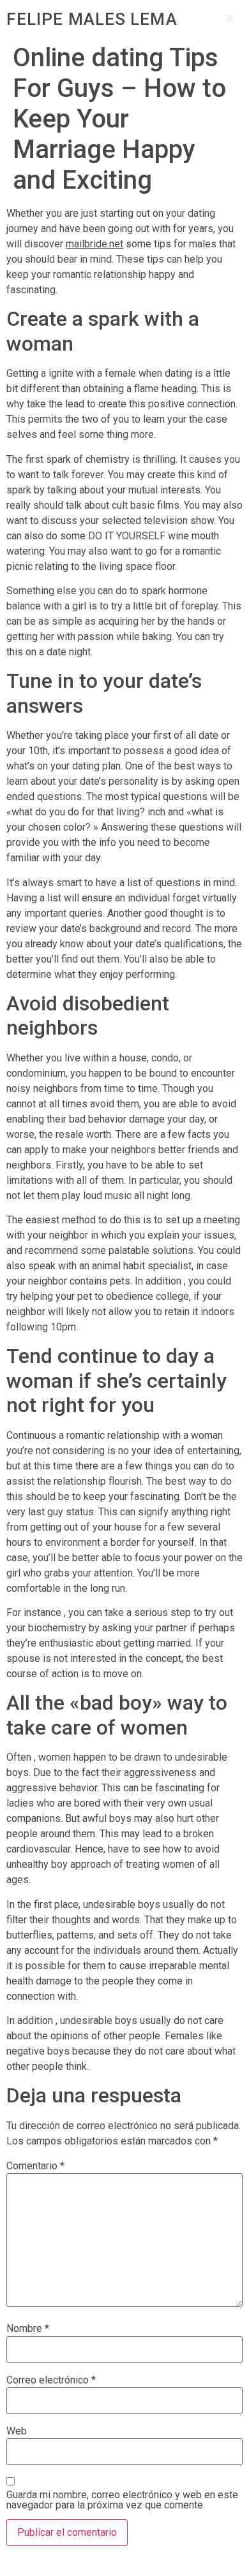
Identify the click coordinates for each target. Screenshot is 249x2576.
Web (17, 2431)
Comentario (35, 2166)
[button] (230, 19)
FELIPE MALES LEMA (92, 19)
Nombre (28, 2329)
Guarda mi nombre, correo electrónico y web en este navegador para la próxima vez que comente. (122, 2500)
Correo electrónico (51, 2380)
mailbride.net (94, 244)
